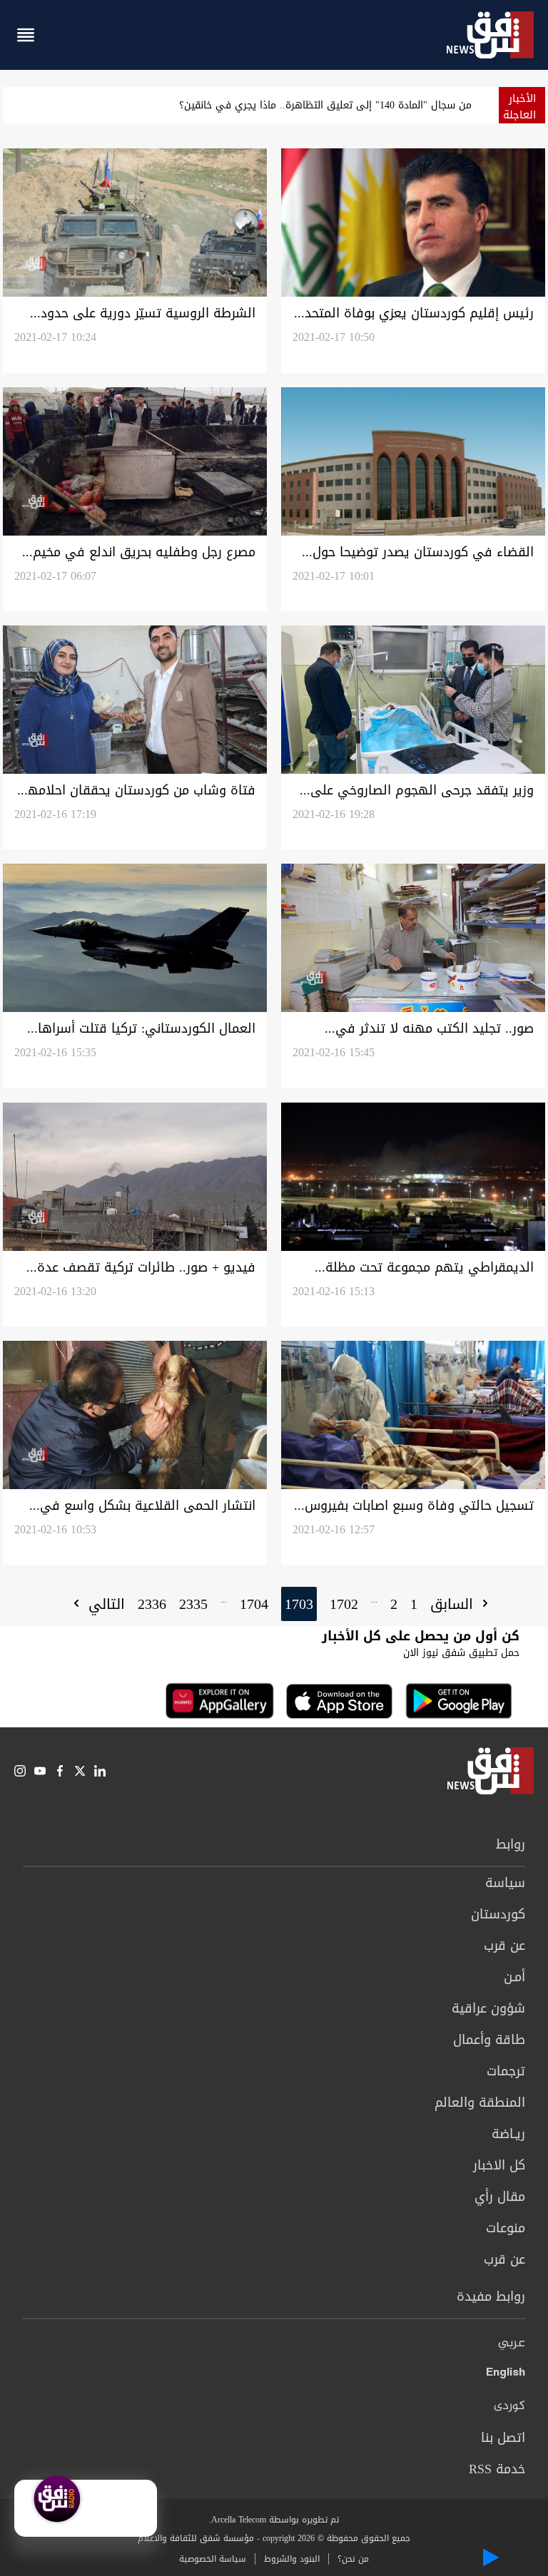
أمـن (514, 1977)
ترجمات (506, 2071)
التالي (104, 1604)
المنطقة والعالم (480, 2102)
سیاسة (505, 1883)
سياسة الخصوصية (213, 2559)
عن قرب (504, 1946)
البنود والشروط (292, 2559)
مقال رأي (500, 2197)
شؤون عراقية (488, 2008)
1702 (344, 1604)
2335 (193, 1604)
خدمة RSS (497, 2469)
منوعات (506, 2228)
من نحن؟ (353, 2559)
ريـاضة (508, 2134)
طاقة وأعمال (489, 2040)
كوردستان (498, 1914)
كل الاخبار (499, 2165)
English (506, 2375)
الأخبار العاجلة (519, 107)
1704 (254, 1604)
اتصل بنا (503, 2438)
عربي (512, 2344)
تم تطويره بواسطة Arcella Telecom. (274, 2520)
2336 (152, 1604)
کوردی (509, 2406)
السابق (454, 1604)
